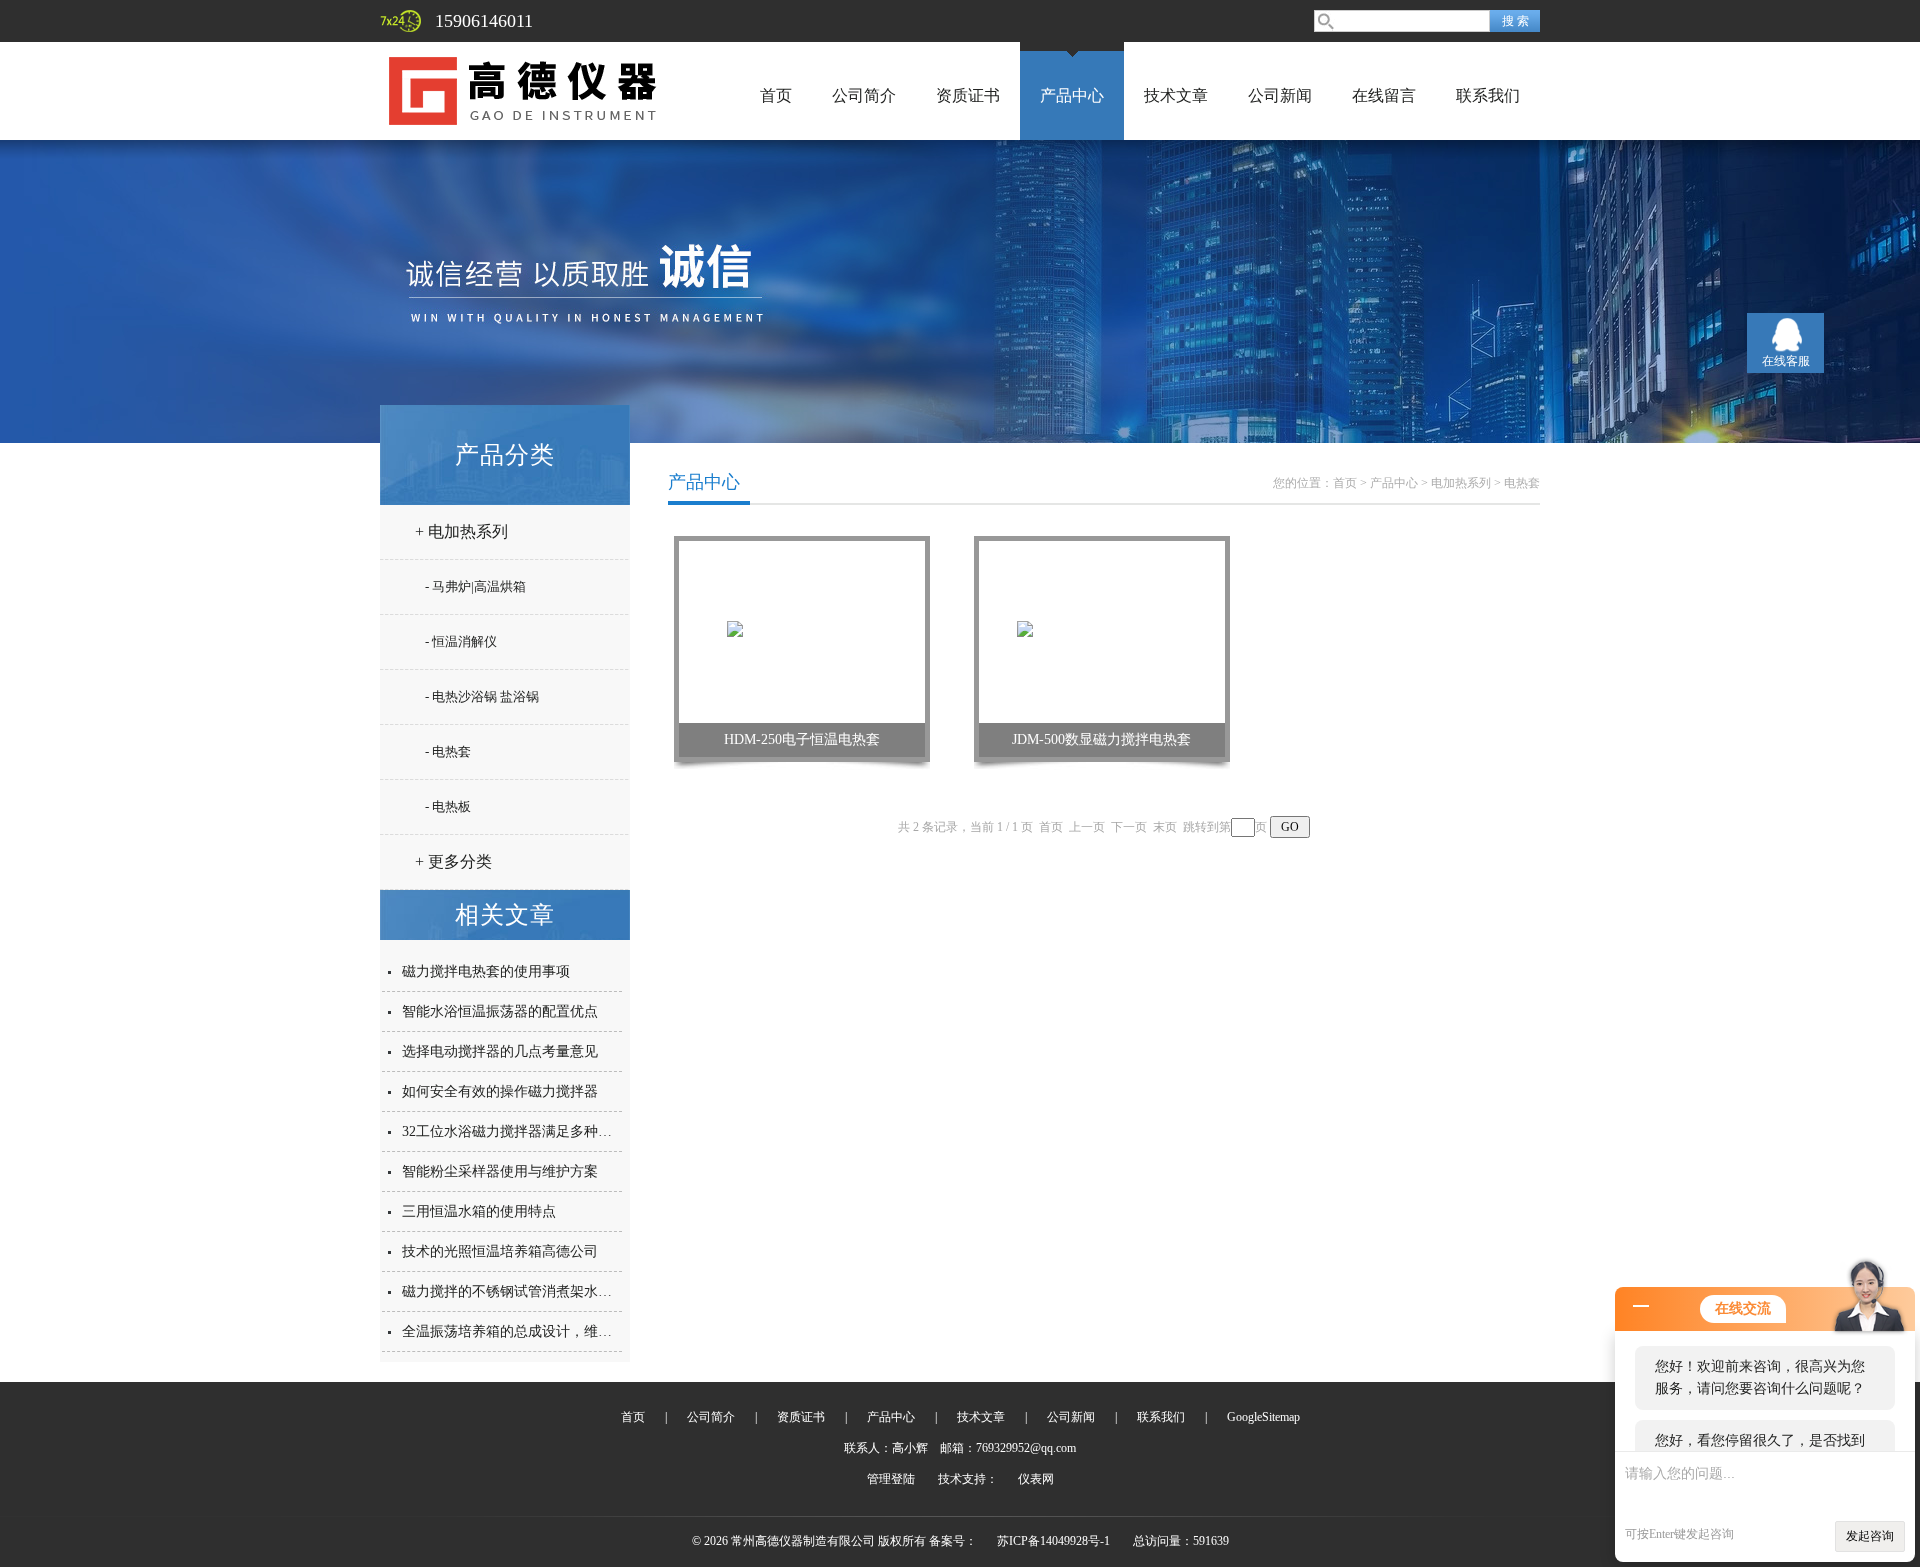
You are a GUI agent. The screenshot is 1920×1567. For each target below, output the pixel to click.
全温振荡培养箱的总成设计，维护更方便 (528, 1331)
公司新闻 (1280, 95)
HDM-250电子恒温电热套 (802, 739)
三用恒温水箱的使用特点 (479, 1211)
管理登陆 (891, 1479)
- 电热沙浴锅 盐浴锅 (482, 696)
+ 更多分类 (453, 861)
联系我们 (1488, 95)
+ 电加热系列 (461, 531)
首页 (776, 95)
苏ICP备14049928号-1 (1053, 1541)
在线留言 (1384, 95)
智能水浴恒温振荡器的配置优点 (500, 1011)
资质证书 (968, 95)
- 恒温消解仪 (461, 641)
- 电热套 (448, 751)
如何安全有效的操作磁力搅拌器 (500, 1091)
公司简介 (864, 95)
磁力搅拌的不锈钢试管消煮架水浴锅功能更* (538, 1291)
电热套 (1522, 483)
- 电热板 (448, 806)
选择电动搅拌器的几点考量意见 (500, 1051)
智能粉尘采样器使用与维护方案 (500, 1171)
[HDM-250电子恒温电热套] (802, 631)
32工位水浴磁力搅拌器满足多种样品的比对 (535, 1131)
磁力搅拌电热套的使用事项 (486, 971)
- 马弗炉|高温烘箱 (475, 586)
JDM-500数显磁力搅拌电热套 (1101, 739)
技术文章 (1176, 95)
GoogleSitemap (1263, 1417)
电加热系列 (1461, 483)
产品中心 (1072, 95)
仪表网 (1036, 1479)
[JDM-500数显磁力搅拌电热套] (1102, 631)
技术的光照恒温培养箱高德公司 (500, 1251)
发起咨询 (1870, 1536)
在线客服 (1786, 361)
